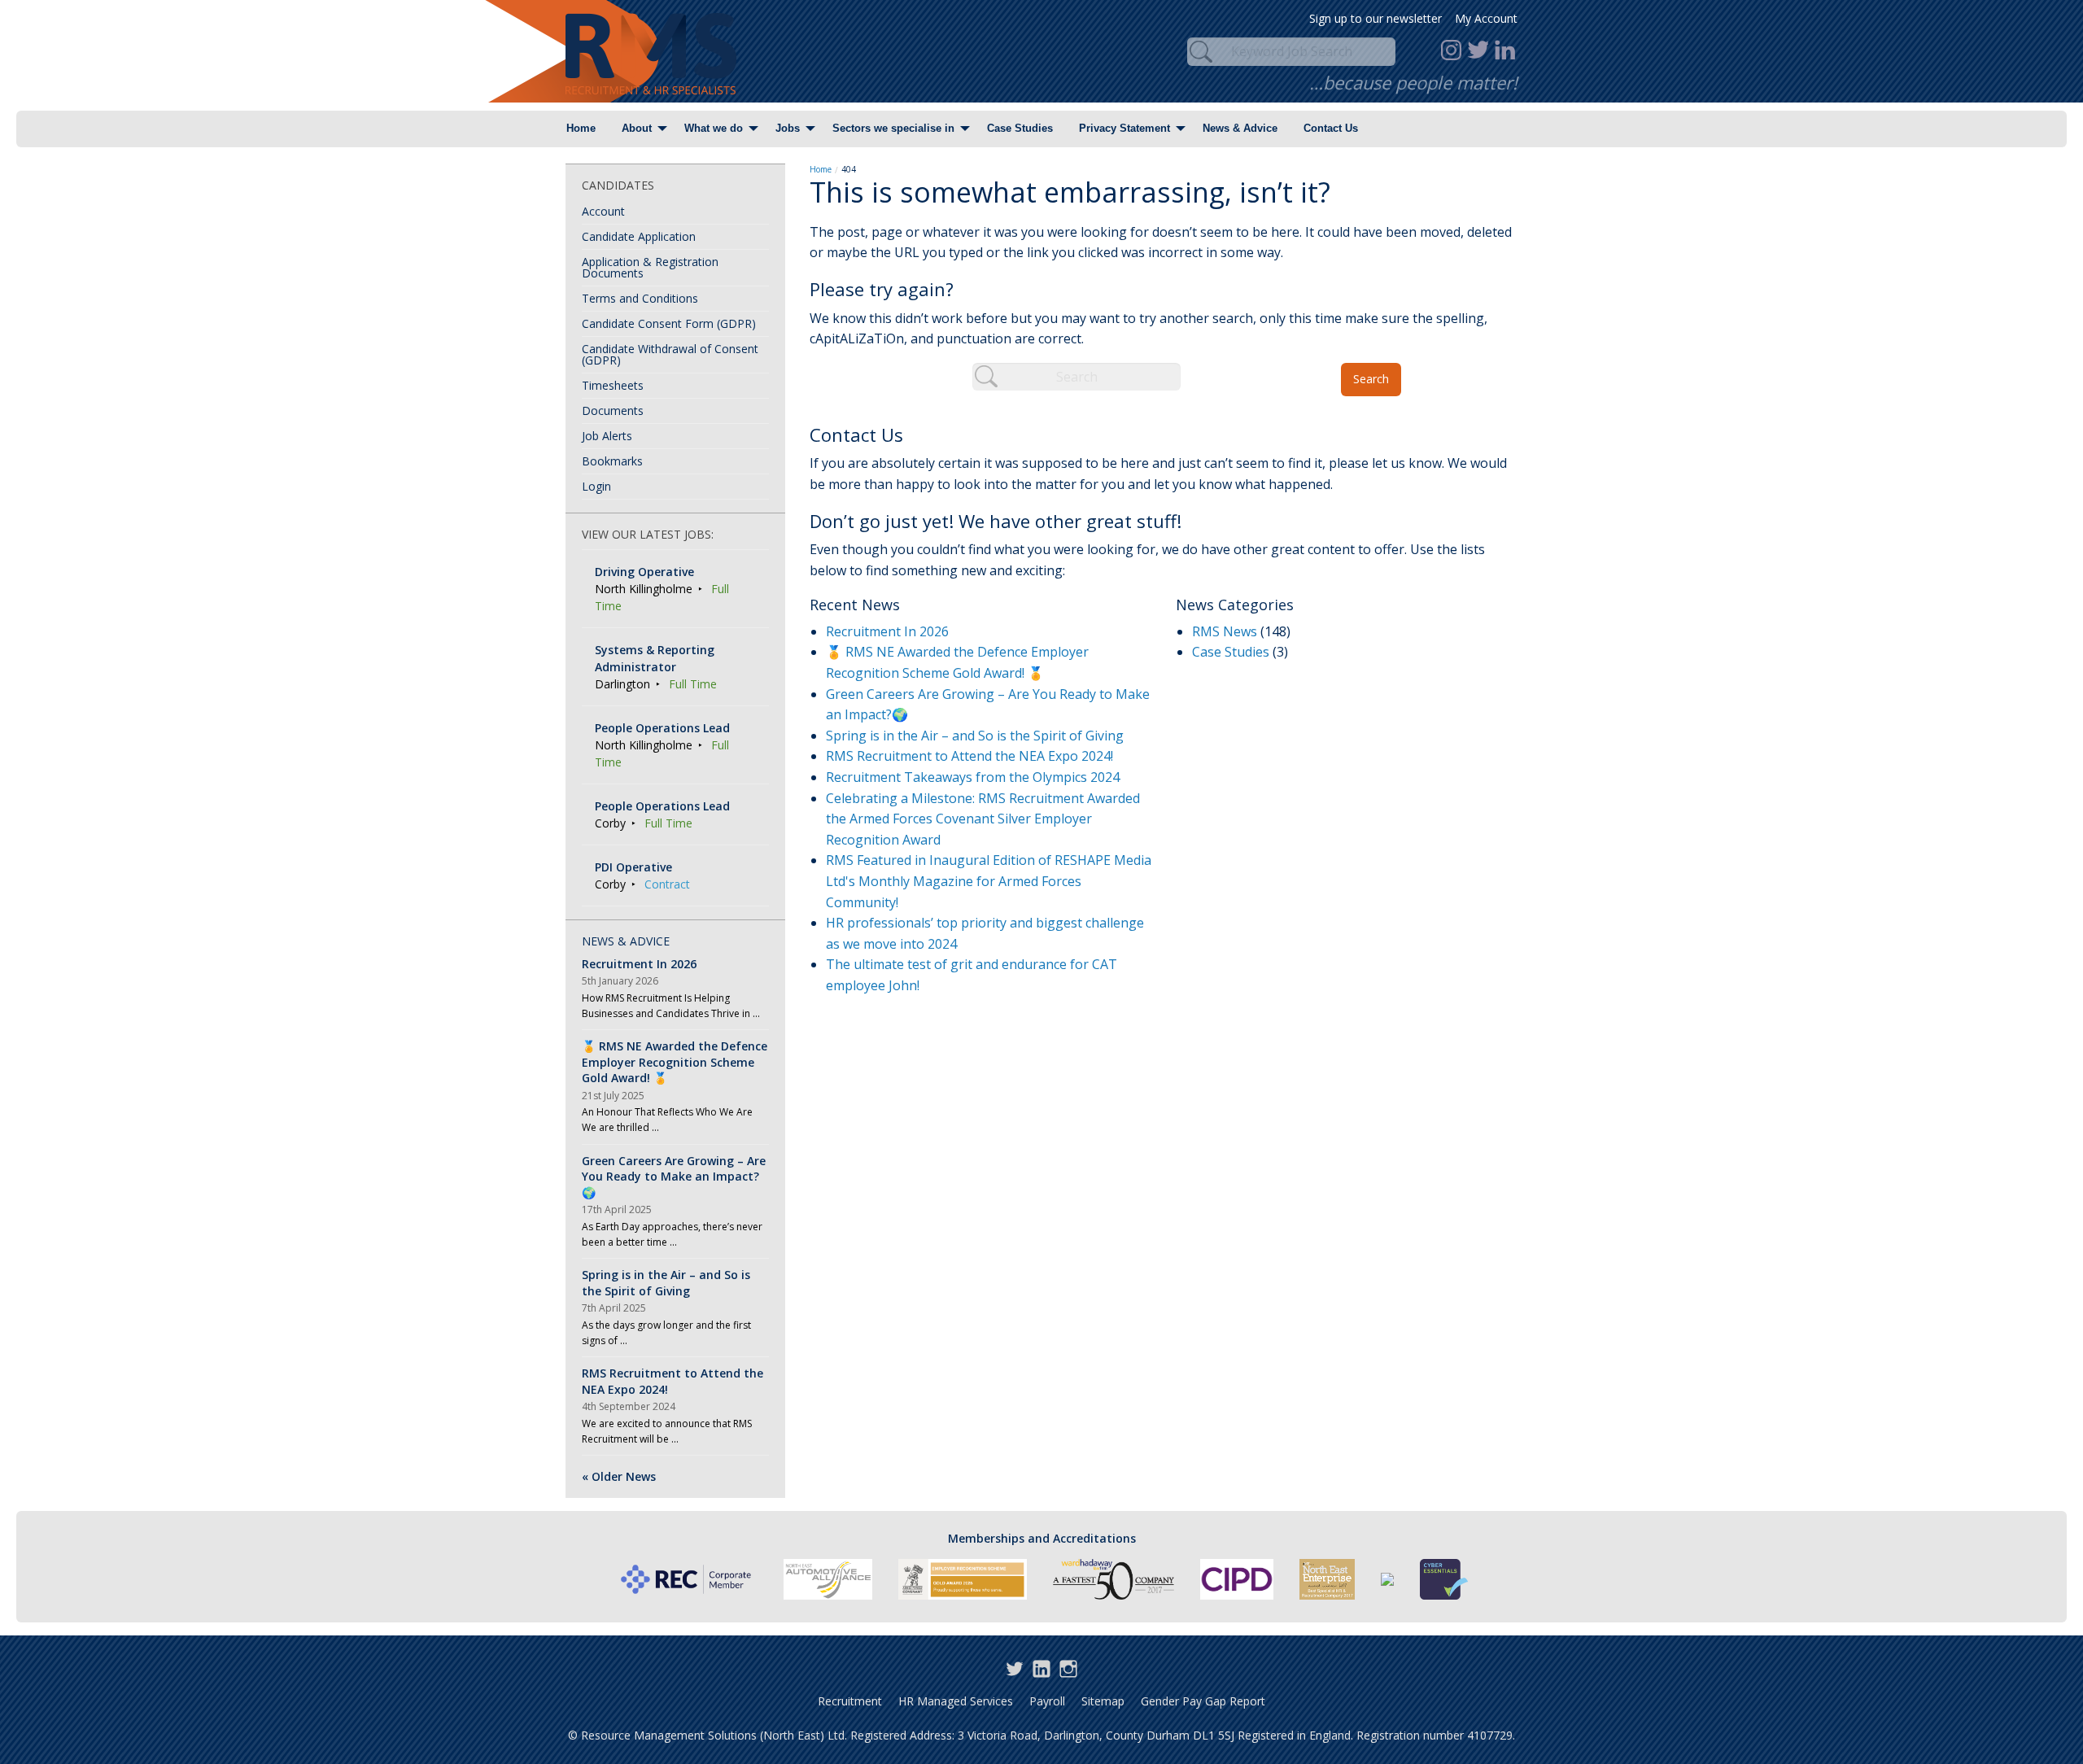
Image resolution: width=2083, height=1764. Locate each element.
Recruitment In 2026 (887, 631)
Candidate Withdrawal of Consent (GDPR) (670, 354)
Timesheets (613, 385)
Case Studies (1020, 128)
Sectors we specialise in (893, 128)
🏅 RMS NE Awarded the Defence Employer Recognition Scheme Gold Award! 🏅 (675, 1062)
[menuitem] (581, 129)
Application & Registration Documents (650, 267)
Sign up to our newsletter (1376, 18)
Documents (613, 410)
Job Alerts (607, 436)
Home (581, 128)
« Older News (619, 1476)
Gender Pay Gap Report (1203, 1701)
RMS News (1225, 631)
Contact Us (1331, 128)
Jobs (788, 128)
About (637, 128)
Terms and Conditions (640, 298)
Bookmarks (612, 461)
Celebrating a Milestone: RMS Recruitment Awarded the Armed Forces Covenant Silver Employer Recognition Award (983, 819)
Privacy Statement (1124, 128)
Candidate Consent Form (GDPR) (669, 323)
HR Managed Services (956, 1701)
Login (596, 486)
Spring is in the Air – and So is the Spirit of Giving (975, 736)
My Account (1486, 18)
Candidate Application (639, 236)
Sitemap (1103, 1701)
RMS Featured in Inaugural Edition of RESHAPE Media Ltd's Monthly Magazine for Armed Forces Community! (989, 881)
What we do (714, 128)
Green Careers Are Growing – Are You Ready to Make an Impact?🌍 (674, 1177)
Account (603, 211)
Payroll (1047, 1701)
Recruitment (850, 1701)
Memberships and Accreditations (1042, 1538)
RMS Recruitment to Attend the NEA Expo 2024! (969, 756)
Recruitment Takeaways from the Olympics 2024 (973, 777)
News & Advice (1240, 128)
